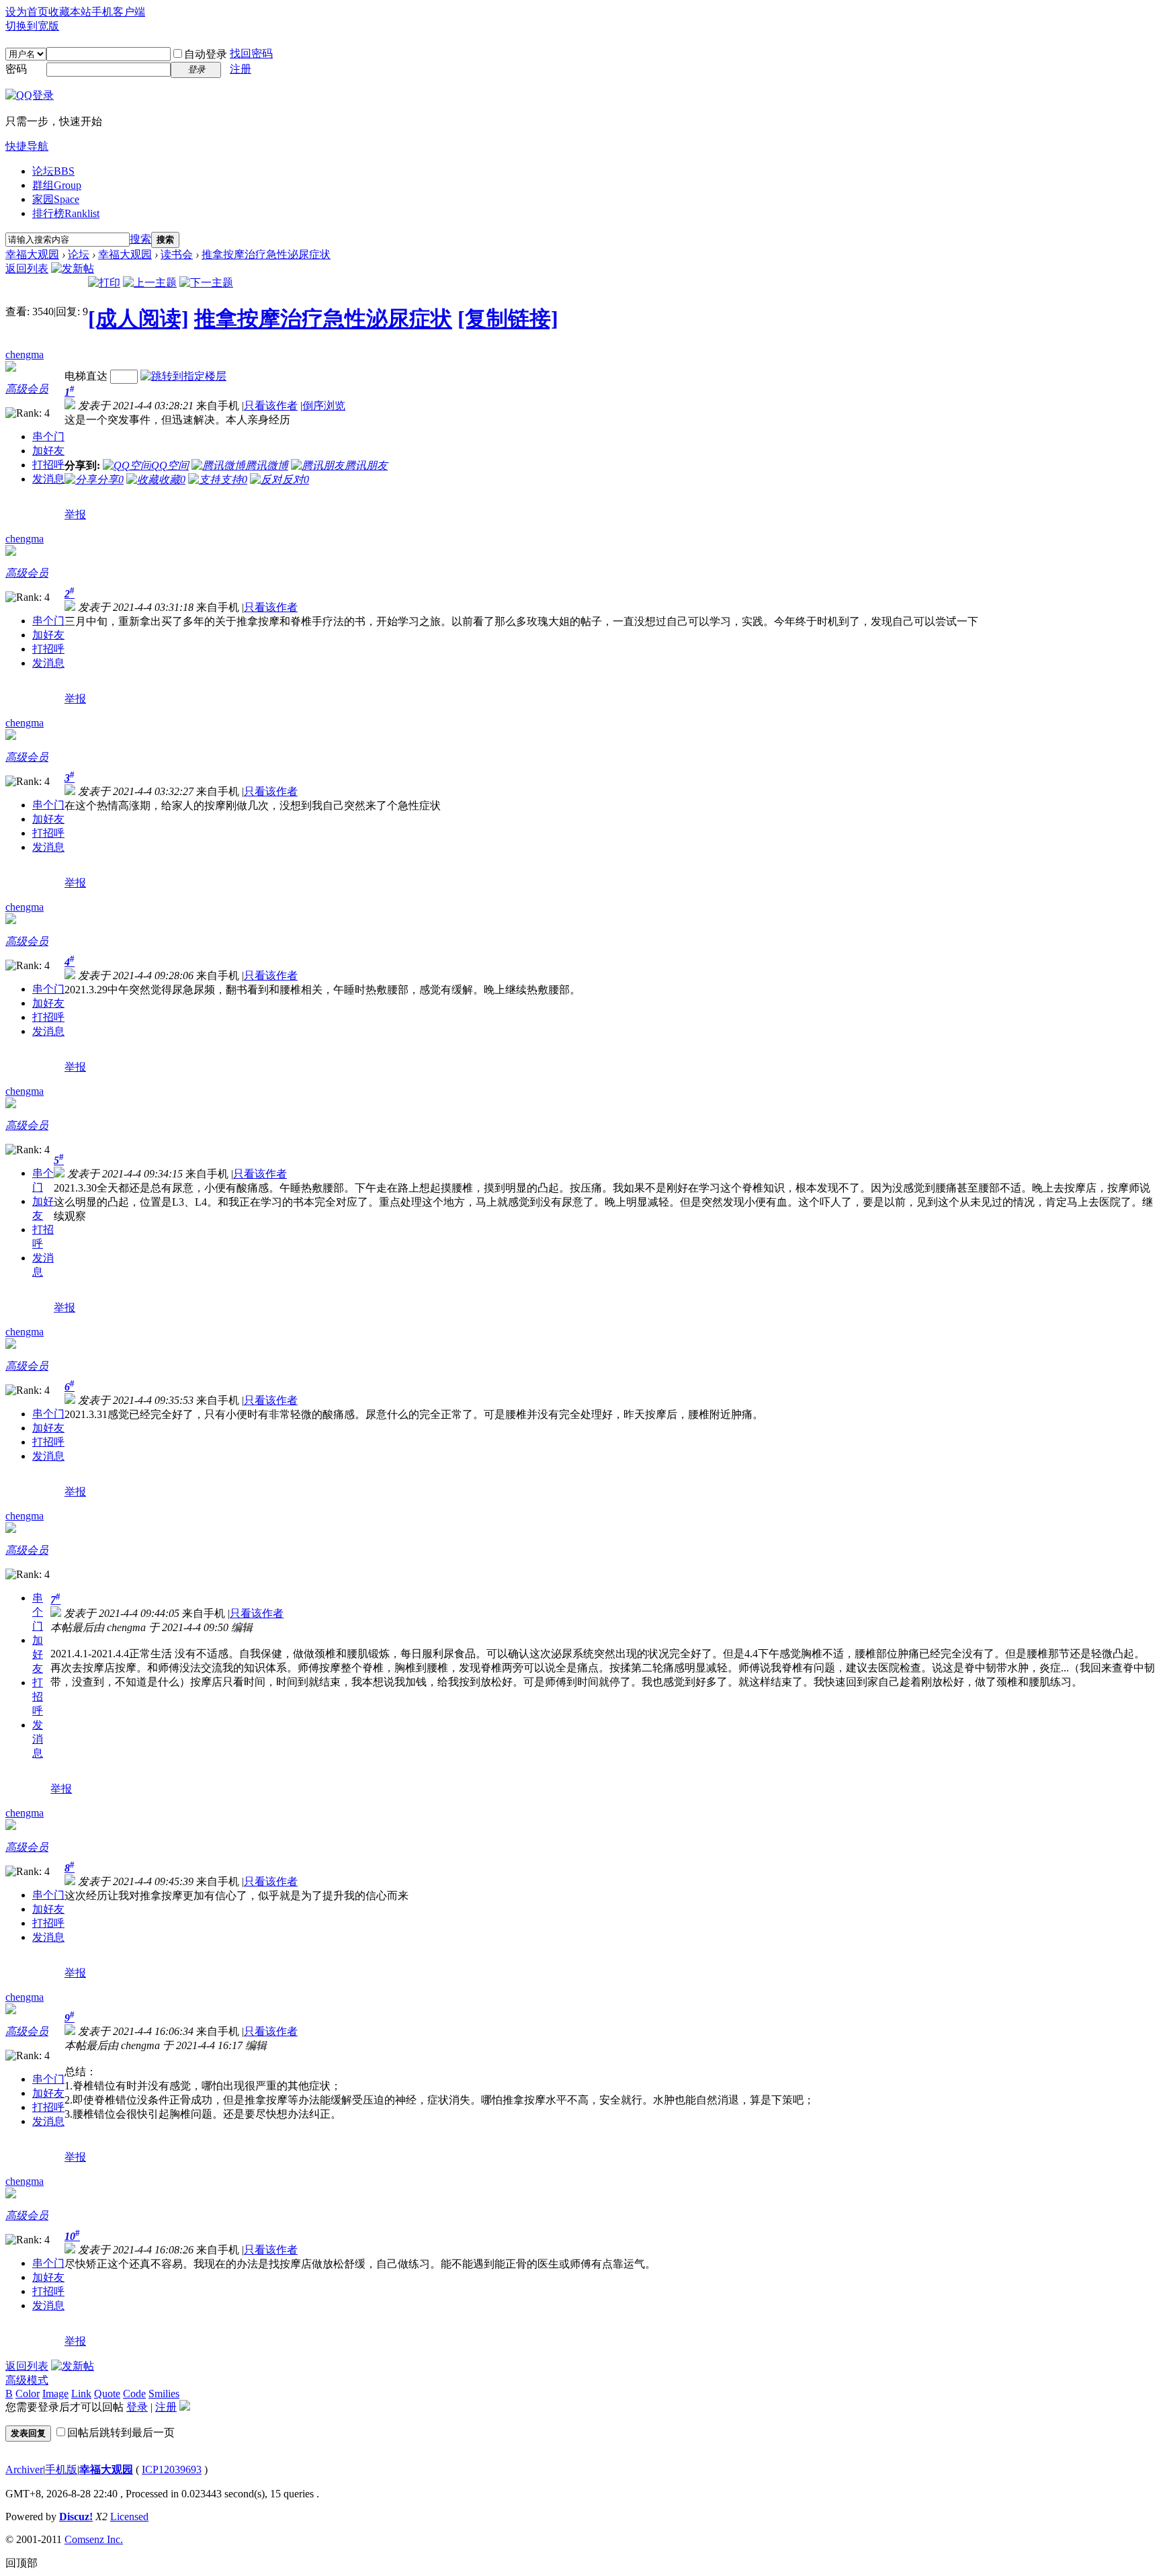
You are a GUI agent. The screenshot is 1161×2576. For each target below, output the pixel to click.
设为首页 (27, 12)
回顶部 (21, 2563)
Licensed (129, 2517)
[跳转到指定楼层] (183, 376)
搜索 (140, 239)
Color (28, 2394)
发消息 (48, 479)
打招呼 (48, 465)
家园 (56, 199)
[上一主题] (150, 283)
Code (134, 2394)
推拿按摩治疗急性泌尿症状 (266, 254)
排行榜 (66, 213)
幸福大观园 (32, 254)
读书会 (177, 254)
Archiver (24, 2469)
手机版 (61, 2469)
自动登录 (206, 54)
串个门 (48, 437)
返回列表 (27, 268)
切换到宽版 (32, 26)
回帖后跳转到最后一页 (121, 2433)
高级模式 (27, 2380)
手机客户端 (118, 12)
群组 (57, 185)
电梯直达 (86, 376)
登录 (137, 2407)
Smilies (164, 2394)
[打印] (104, 283)
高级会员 (27, 389)
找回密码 (251, 53)
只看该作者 (271, 406)
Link (81, 2394)
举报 (75, 514)
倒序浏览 (324, 406)
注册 (241, 69)
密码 (16, 69)
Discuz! (76, 2517)
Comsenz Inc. (94, 2539)
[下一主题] (206, 283)
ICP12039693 (172, 2469)
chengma (25, 355)
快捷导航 (27, 146)
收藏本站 (70, 12)
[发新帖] (73, 268)
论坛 (53, 171)
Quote (107, 2394)
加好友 (48, 451)
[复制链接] (508, 319)
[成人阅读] (138, 319)
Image (55, 2394)
